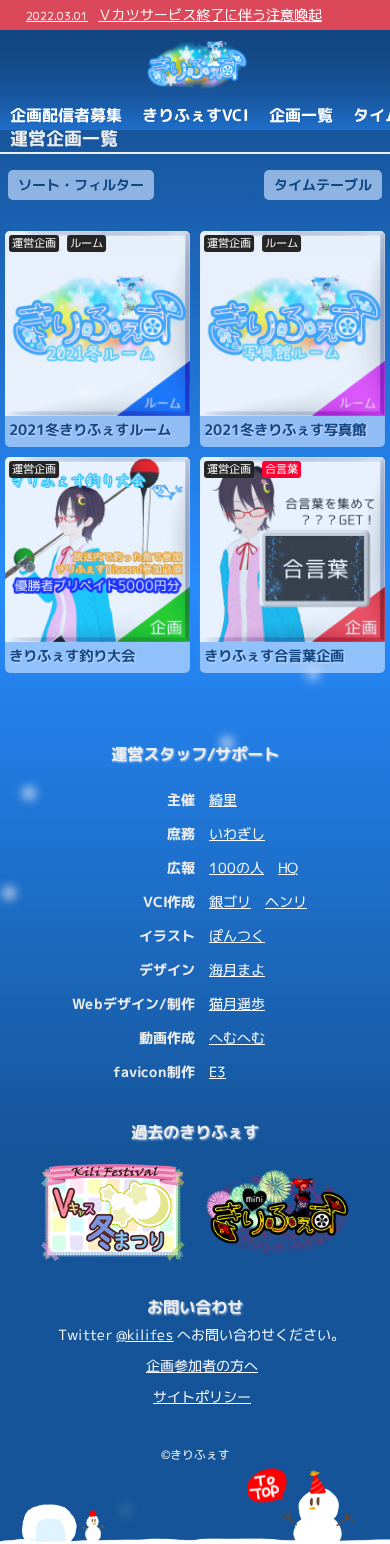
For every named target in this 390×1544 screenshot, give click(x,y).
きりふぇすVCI (195, 114)
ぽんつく (237, 935)
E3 (217, 1071)
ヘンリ (286, 901)
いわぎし (237, 833)
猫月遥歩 (237, 1003)
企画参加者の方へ (202, 1365)
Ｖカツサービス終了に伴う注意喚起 (174, 14)
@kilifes (144, 1334)
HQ (288, 867)
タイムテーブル (323, 183)
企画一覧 (301, 114)
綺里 (223, 799)
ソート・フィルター (81, 183)
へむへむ (237, 1037)
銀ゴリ (230, 901)
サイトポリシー (202, 1396)
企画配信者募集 (66, 114)
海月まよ (237, 969)
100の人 (236, 867)
